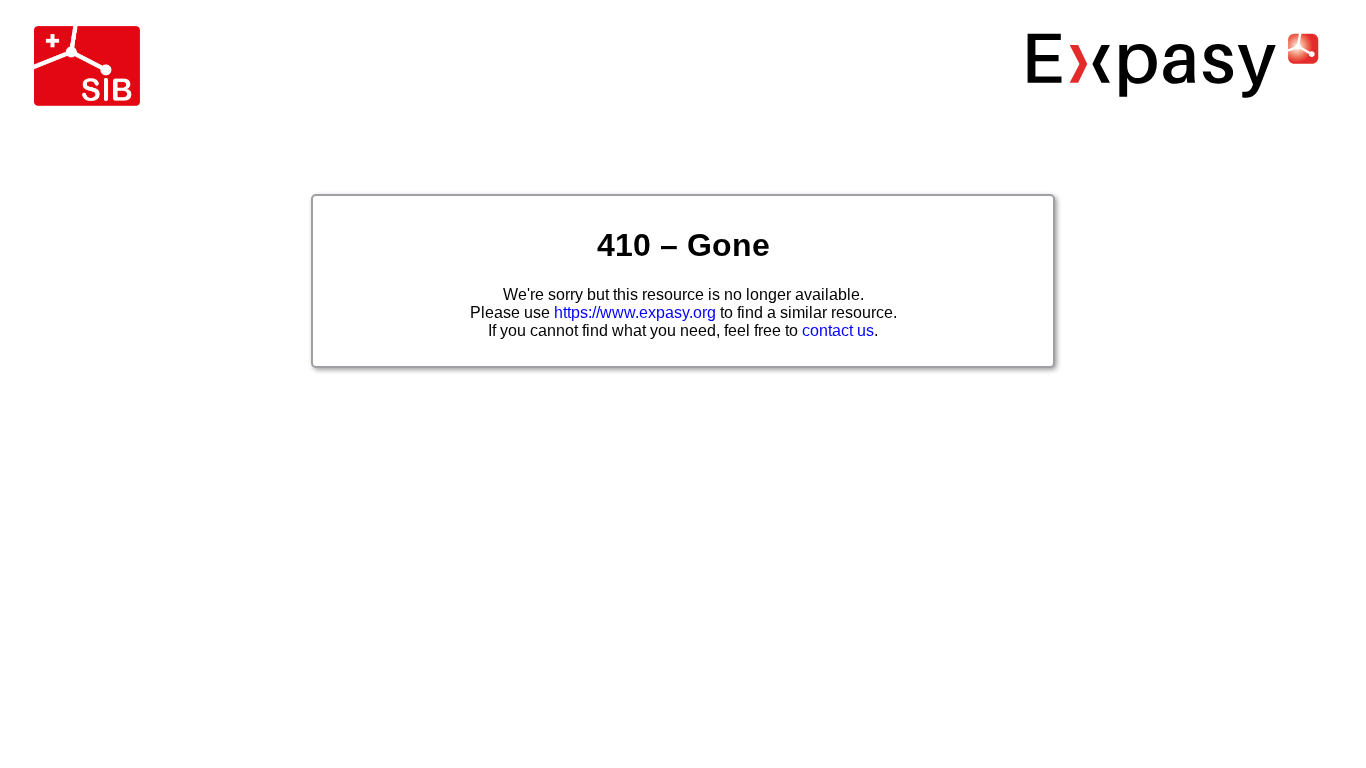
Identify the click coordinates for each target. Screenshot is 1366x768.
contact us (838, 330)
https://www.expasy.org (635, 312)
